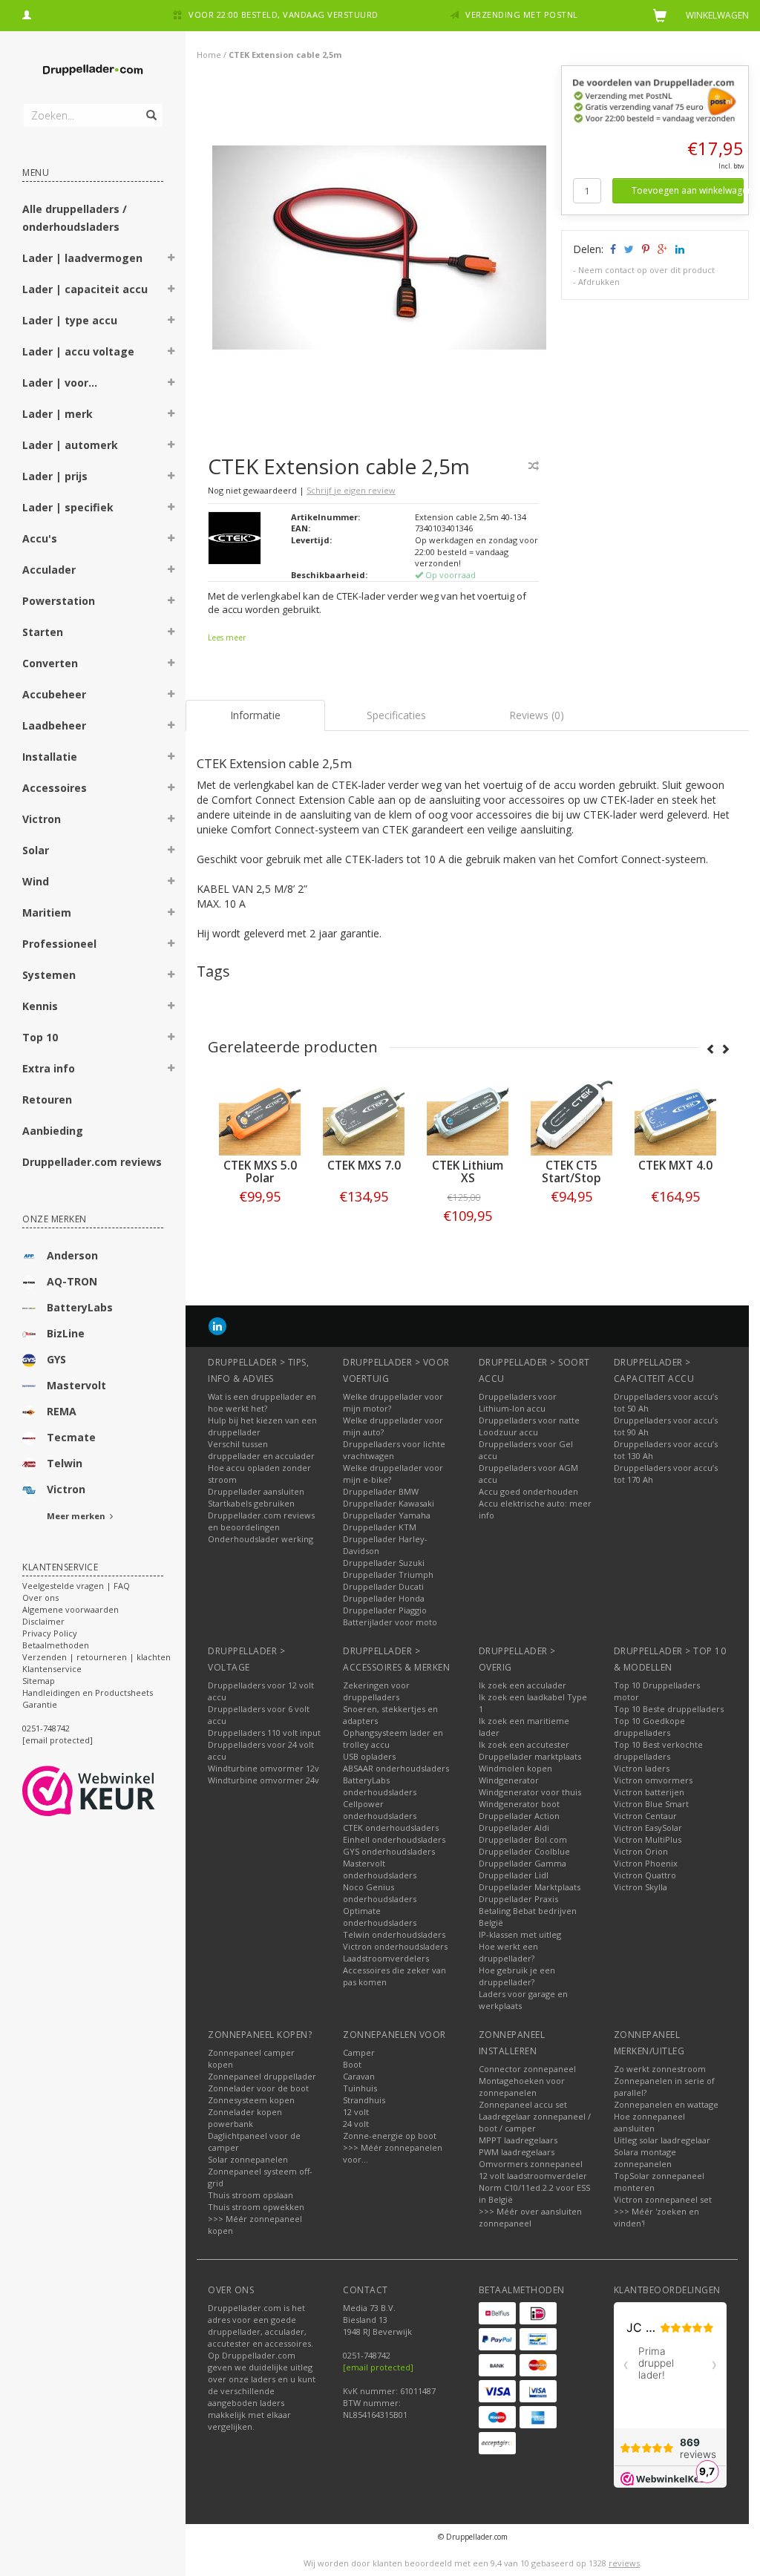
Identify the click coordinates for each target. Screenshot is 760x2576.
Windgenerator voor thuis (530, 1792)
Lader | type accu (70, 320)
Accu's (40, 538)
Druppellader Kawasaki (389, 1503)
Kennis (40, 1006)
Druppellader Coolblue (524, 1851)
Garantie (40, 1704)
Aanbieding (53, 1131)
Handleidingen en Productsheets (88, 1692)
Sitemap (39, 1681)
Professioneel (59, 944)
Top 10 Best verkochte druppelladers (658, 1750)
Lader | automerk (70, 445)
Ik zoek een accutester (524, 1744)
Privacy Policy (50, 1633)
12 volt (356, 2112)
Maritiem (47, 912)
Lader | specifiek (68, 507)
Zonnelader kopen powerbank (245, 2118)
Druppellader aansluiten (256, 1491)
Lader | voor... (60, 383)
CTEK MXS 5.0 (679, 1166)
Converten (50, 663)
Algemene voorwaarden (71, 1609)
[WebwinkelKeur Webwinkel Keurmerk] (115, 1791)
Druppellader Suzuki (384, 1563)
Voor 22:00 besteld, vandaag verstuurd (284, 14)
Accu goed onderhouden (528, 1491)
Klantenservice (52, 1669)
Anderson (72, 1255)
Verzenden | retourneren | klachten (96, 1657)
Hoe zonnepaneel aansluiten (649, 2122)
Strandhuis (364, 2100)
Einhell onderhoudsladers (394, 1839)
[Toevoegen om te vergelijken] (534, 466)
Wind (36, 881)
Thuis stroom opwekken (256, 2207)
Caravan (359, 2076)
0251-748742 (46, 1728)
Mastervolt (76, 1385)
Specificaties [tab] (396, 715)
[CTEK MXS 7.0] (263, 1115)
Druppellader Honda (384, 1598)
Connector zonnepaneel (527, 2069)
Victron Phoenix (646, 1863)
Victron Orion (641, 1851)
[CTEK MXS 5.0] (679, 1115)
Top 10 (40, 1037)
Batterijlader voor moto (390, 1622)
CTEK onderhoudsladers (391, 1828)
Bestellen (263, 1227)
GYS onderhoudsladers (389, 1851)
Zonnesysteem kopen (251, 2100)
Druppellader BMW (381, 1491)
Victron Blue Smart (651, 1804)
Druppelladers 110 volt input (264, 1733)
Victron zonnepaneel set (663, 2199)
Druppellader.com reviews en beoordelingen (261, 1521)
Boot (352, 2064)
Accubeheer (54, 694)
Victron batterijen (649, 1792)
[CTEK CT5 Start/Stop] (471, 1115)
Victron (42, 819)
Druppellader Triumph (388, 1574)
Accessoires (55, 788)
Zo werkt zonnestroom (660, 2069)
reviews (624, 2563)
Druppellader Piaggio (385, 1610)
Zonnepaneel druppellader (262, 2076)
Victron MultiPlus (648, 1839)
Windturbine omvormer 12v (263, 1768)
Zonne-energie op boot (390, 2136)
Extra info (49, 1068)
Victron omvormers (653, 1780)
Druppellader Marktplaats (530, 1887)
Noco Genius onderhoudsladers (380, 1893)
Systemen (49, 975)
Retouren (47, 1099)
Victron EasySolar (648, 1828)
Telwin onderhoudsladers (394, 1934)
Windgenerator (509, 1780)
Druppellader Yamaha (387, 1515)
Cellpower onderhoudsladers (380, 1810)
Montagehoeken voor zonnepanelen (522, 2087)
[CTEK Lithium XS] (367, 1115)
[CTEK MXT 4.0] (575, 1115)
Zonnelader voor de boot (258, 2088)
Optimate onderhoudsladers (380, 1917)
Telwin (65, 1463)
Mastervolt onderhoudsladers (380, 1869)
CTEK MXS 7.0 (263, 1166)
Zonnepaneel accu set (523, 2104)
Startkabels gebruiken (251, 1503)
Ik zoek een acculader (522, 1685)
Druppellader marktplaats (530, 1756)
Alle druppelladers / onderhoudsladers (75, 218)
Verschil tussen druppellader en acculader (261, 1450)
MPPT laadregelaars (518, 2140)
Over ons (40, 1597)
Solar (36, 850)
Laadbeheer (54, 725)
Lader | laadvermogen (82, 258)
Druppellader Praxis (518, 1899)
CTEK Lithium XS (367, 1172)
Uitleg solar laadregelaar (662, 2140)
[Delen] (612, 249)
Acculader (49, 570)
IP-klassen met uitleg (520, 1934)
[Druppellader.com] (93, 71)
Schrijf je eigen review (351, 490)
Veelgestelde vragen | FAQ (76, 1586)
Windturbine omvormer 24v (263, 1780)
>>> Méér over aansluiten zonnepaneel (530, 2217)
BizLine (66, 1333)
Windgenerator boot (519, 1804)
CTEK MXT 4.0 (575, 1166)
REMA (62, 1411)
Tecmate (71, 1437)
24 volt (356, 2124)
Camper (359, 2052)
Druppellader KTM (380, 1527)
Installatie (50, 757)
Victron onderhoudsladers (395, 1946)
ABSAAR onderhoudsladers (396, 1768)
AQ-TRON (72, 1281)
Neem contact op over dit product (646, 270)
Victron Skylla (641, 1887)
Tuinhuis (360, 2088)
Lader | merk (58, 414)
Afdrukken (599, 282)
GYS (56, 1359)
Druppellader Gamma (522, 1863)
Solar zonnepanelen (248, 2159)
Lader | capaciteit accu (85, 289)
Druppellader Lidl (514, 1875)
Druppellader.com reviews (92, 1162)
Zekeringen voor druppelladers (376, 1691)
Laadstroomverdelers (386, 1958)
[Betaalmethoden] (497, 2313)
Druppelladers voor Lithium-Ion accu (518, 1402)
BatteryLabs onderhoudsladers (380, 1786)
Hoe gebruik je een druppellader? (517, 1976)
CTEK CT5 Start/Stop (471, 1172)
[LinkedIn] (217, 1326)
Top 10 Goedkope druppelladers (649, 1727)
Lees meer (227, 638)
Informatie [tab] (255, 715)
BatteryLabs (80, 1307)
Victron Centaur (645, 1816)
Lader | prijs (55, 476)
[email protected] (378, 2367)
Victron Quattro (645, 1875)
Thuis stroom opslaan (250, 2195)
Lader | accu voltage (78, 351)
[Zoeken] (150, 107)
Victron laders (642, 1768)
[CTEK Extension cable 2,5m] (379, 251)
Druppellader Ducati (383, 1586)
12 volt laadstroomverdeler (533, 2176)
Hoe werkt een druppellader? (508, 1952)
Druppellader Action (519, 1816)
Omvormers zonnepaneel (531, 2164)
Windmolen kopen (515, 1768)
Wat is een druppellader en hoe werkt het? (262, 1402)
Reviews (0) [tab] (537, 715)
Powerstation (59, 601)
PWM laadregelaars (517, 2152)
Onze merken (55, 1219)
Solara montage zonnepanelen (645, 2158)
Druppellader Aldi (514, 1828)
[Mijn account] (27, 13)
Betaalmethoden (56, 1645)
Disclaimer (43, 1621)
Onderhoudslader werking (261, 1539)
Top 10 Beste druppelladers (669, 1709)
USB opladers (369, 1756)
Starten (43, 632)
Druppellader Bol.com (523, 1839)
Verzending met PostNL (522, 14)
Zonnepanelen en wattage (666, 2104)
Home (209, 55)
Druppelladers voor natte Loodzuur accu (529, 1426)
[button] (171, 260)
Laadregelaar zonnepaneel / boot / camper (535, 2122)
